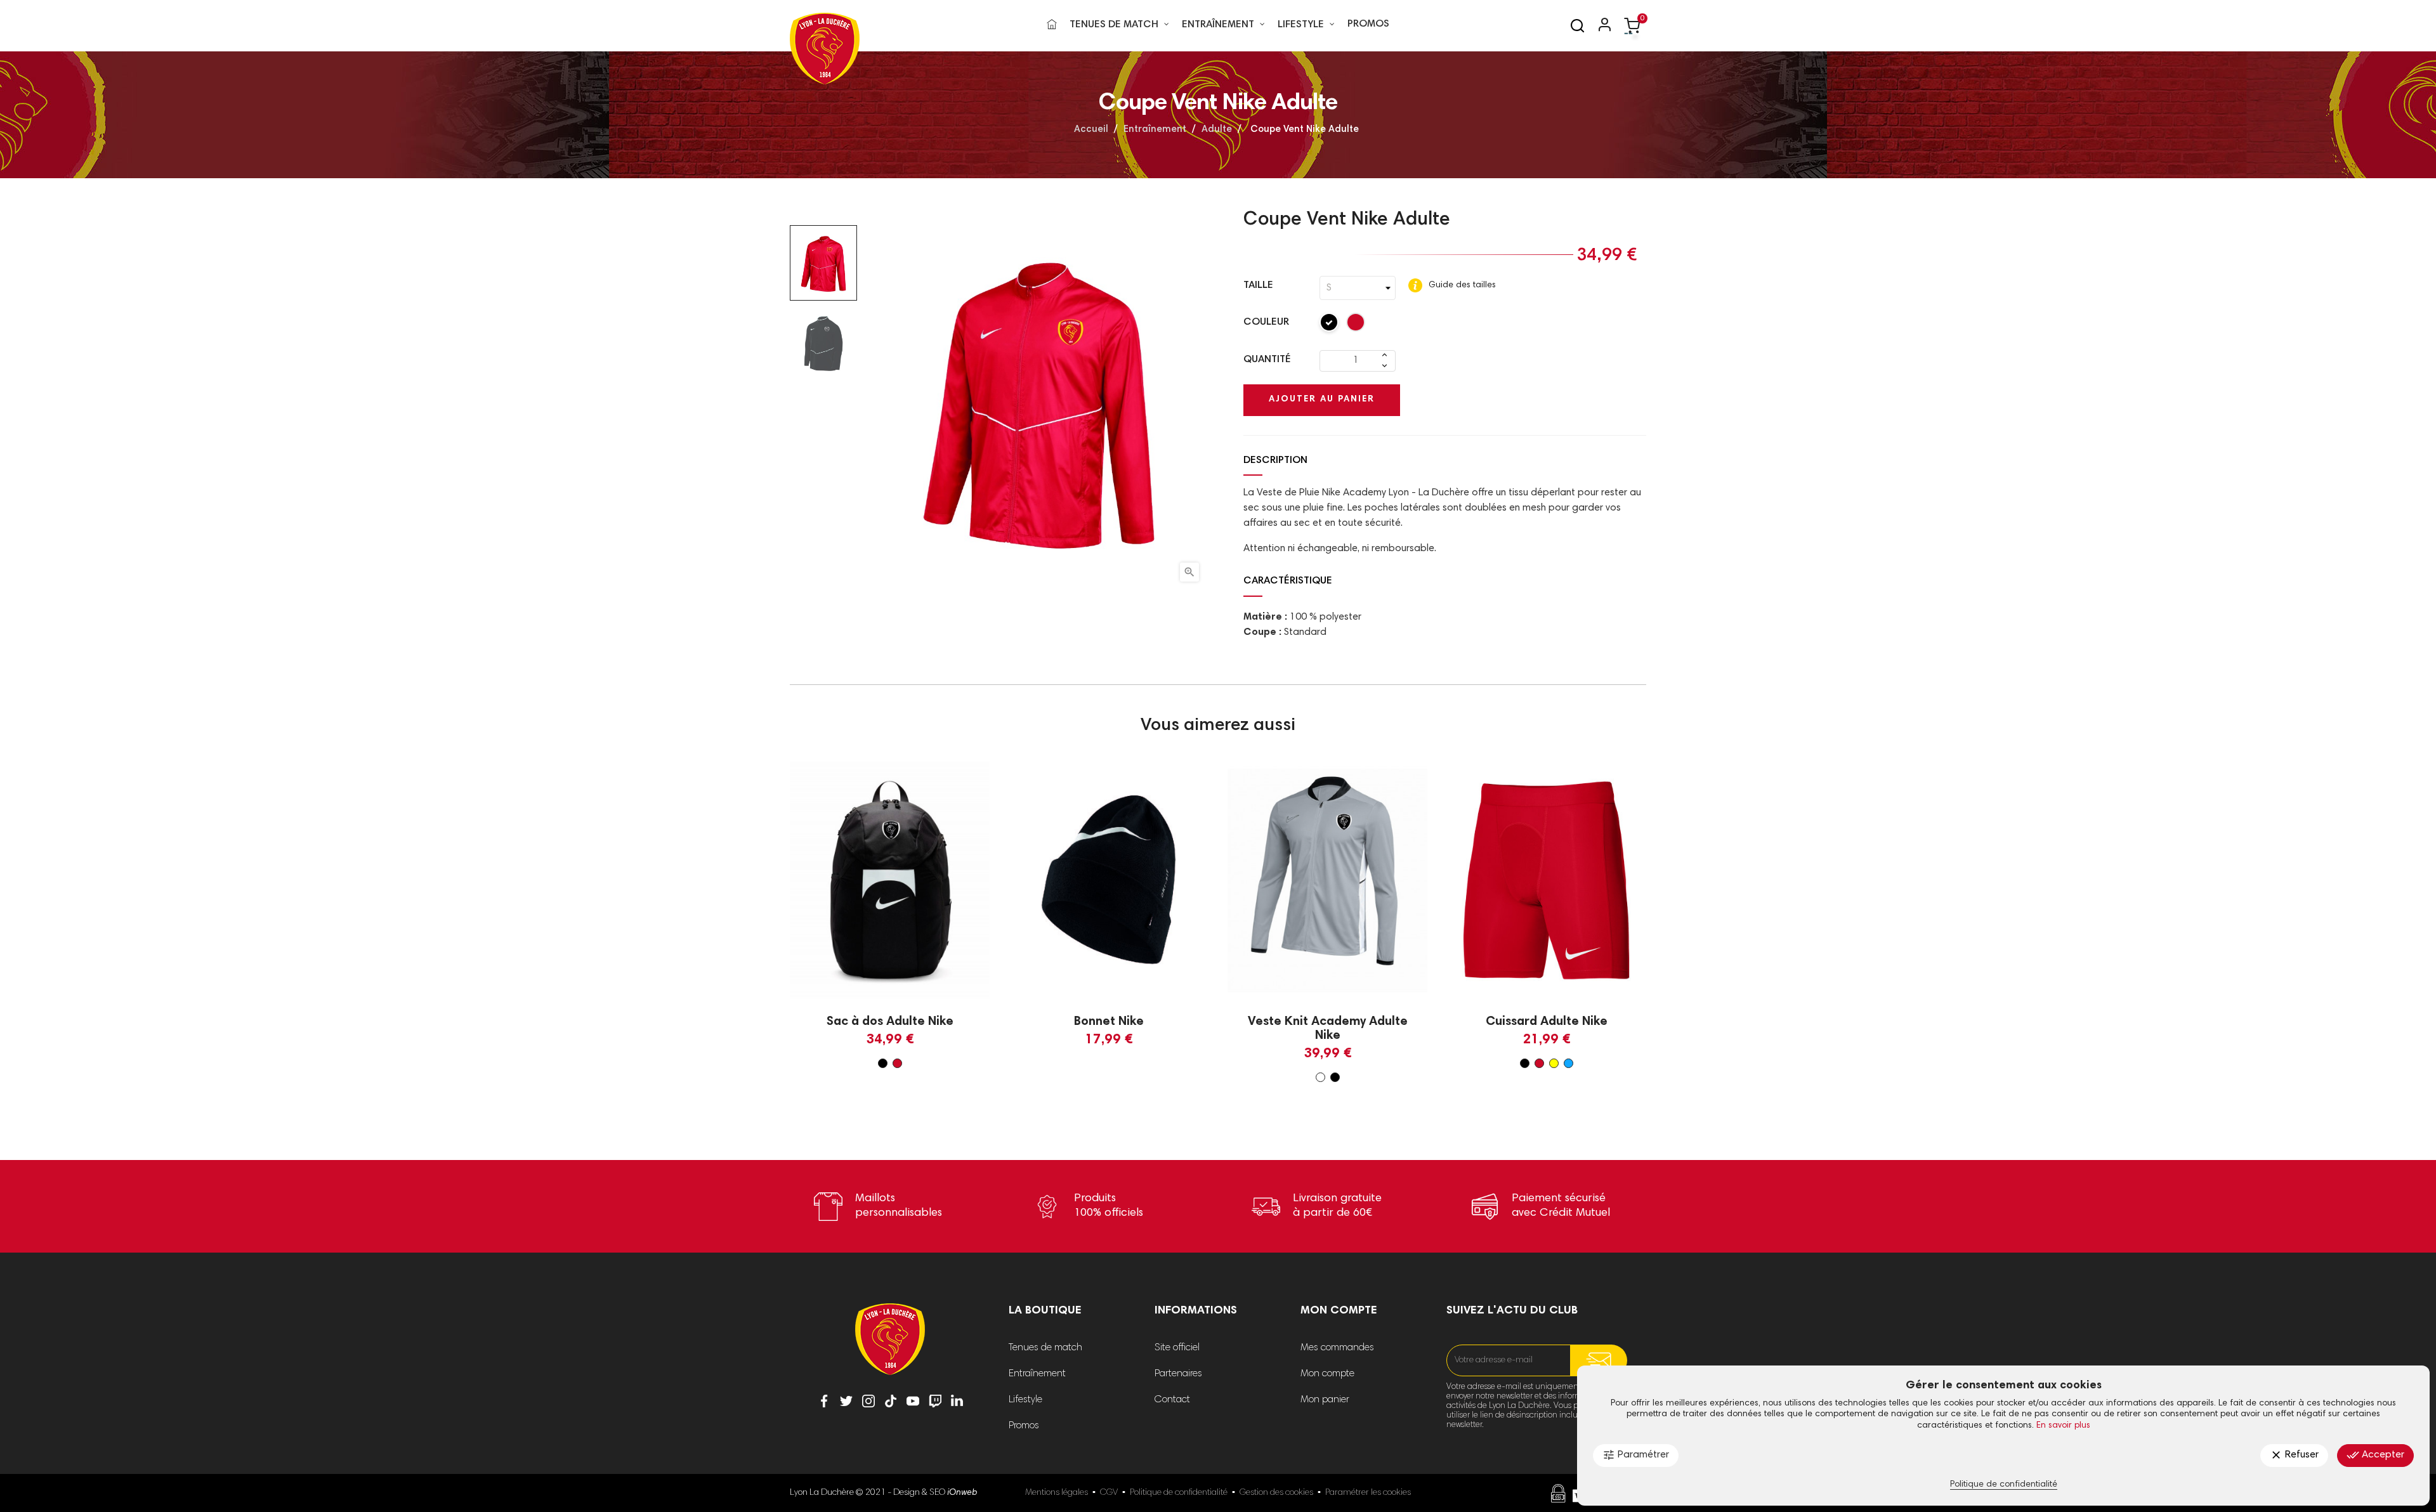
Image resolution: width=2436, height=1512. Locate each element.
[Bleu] (1568, 1063)
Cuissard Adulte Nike (1547, 1022)
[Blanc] (1320, 1077)
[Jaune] (1554, 1063)
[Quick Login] (1599, 26)
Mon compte (1327, 1374)
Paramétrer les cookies (1368, 1493)
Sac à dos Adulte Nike (890, 1022)
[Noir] (1330, 325)
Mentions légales (1057, 1493)
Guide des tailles (1461, 285)
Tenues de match (1045, 1348)
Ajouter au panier (1322, 400)
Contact (1172, 1400)
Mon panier (1325, 1400)
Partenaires (1178, 1374)
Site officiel (1177, 1348)
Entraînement (1037, 1374)
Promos (1024, 1426)
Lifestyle (1025, 1400)
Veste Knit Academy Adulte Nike (1328, 1029)
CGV (1109, 1493)
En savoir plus (2063, 1426)
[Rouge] (1356, 325)
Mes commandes (1337, 1348)
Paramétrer (1636, 1455)
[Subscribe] (1599, 1360)
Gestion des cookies (1276, 1493)
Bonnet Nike (1109, 1022)
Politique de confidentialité (1179, 1493)
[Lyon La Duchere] (890, 1348)
